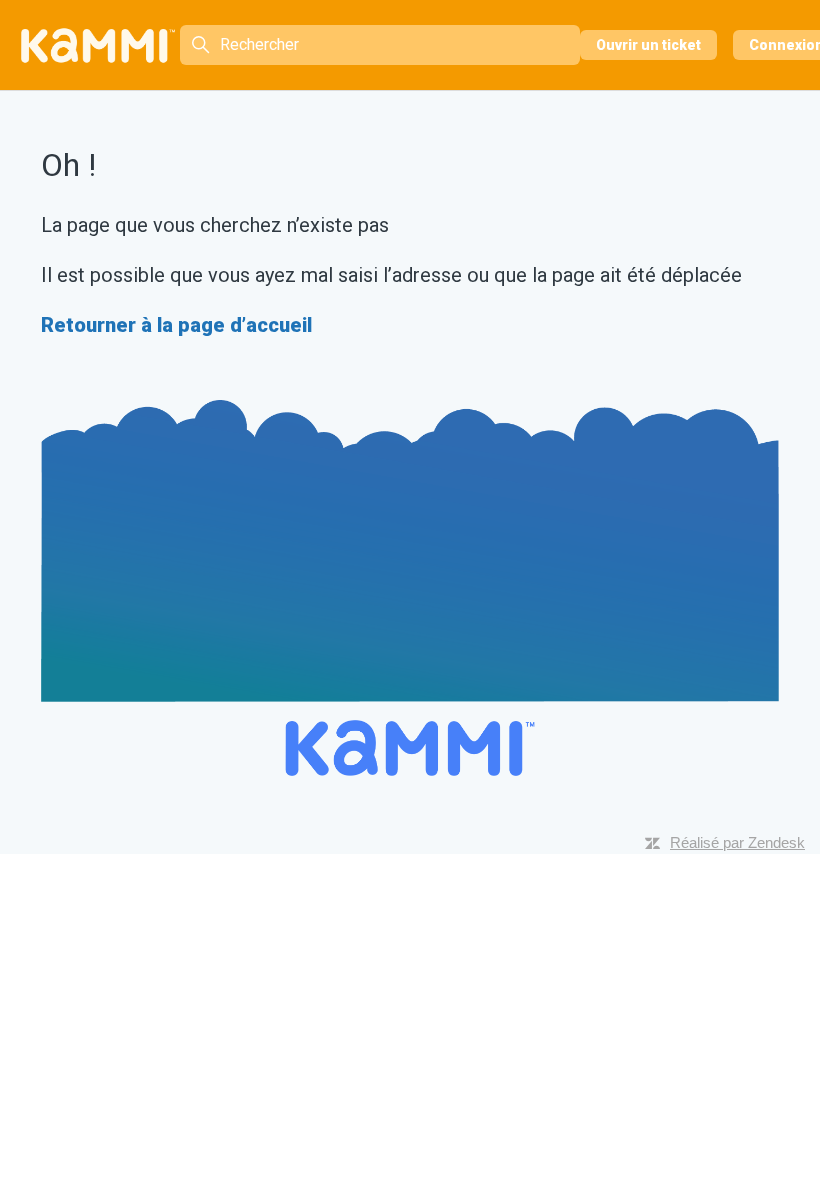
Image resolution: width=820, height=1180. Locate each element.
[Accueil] (98, 45)
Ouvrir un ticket (648, 45)
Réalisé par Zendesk (737, 842)
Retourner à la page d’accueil (176, 325)
